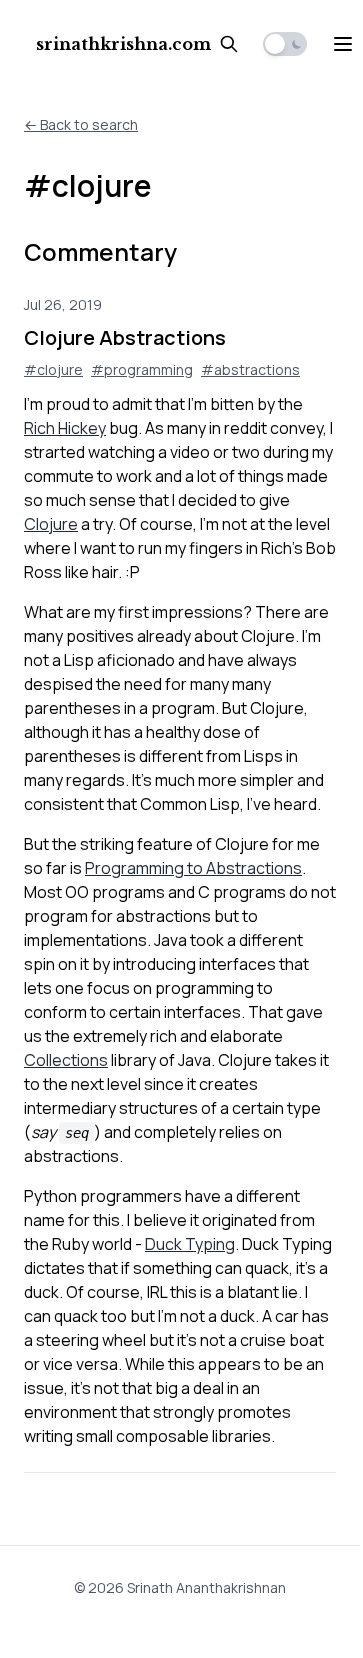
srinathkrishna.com (123, 44)
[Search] (229, 44)
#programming (142, 369)
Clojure (51, 524)
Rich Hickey (65, 428)
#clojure (53, 369)
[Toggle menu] (343, 44)
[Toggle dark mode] (285, 44)
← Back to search (81, 124)
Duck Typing (190, 1244)
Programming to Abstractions (193, 868)
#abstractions (250, 369)
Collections (66, 1060)
